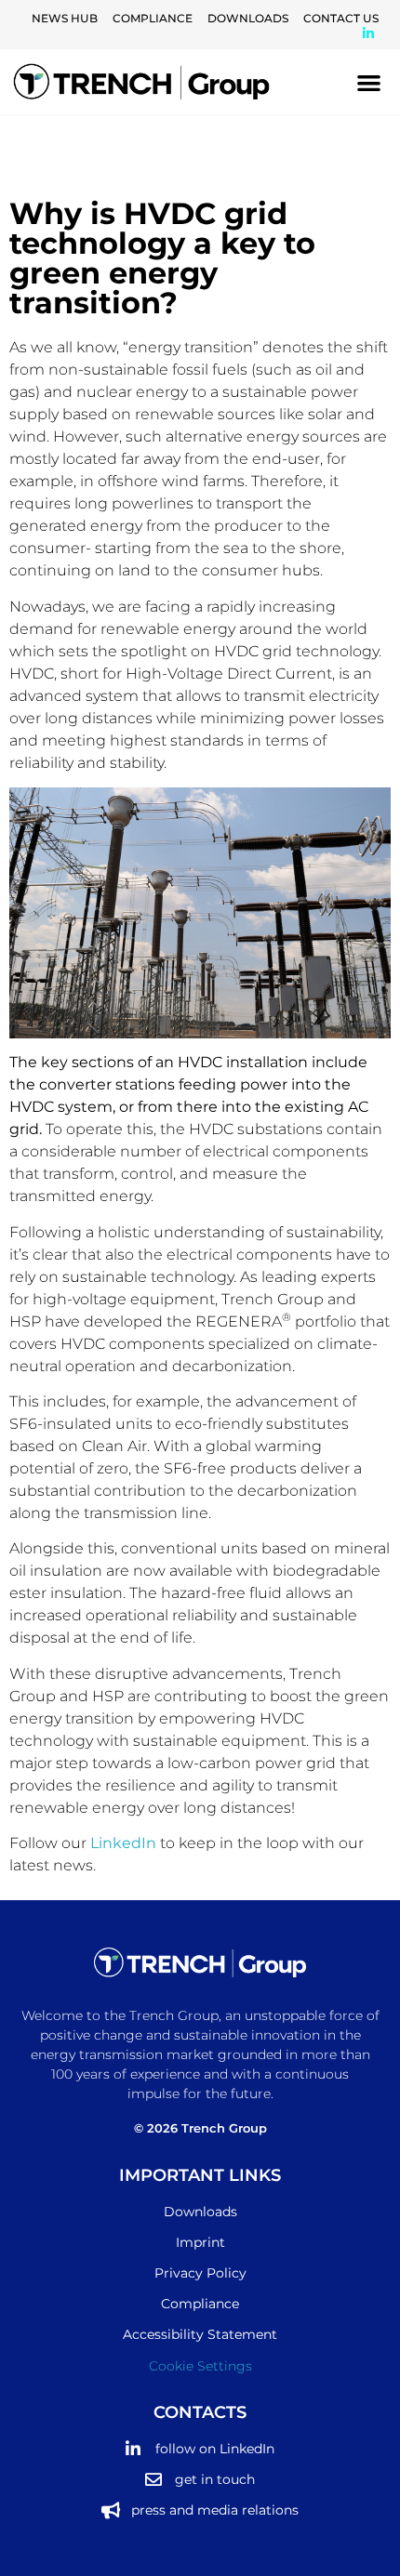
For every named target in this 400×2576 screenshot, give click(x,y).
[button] (370, 82)
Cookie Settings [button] (200, 2366)
